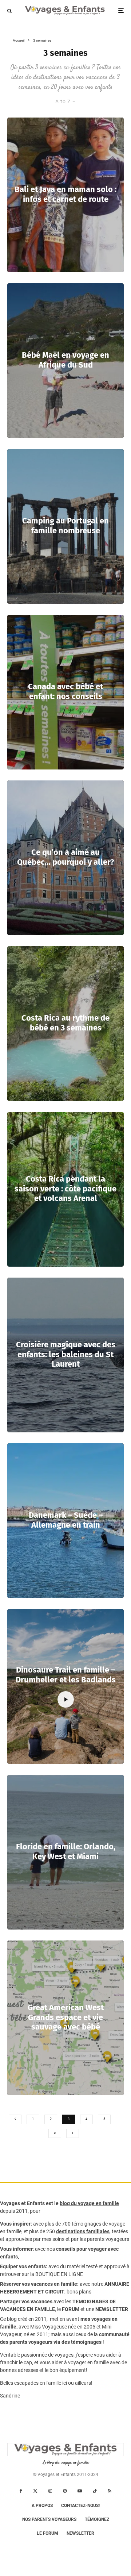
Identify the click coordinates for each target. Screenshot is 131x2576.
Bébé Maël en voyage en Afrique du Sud (65, 360)
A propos (42, 2506)
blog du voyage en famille (89, 2203)
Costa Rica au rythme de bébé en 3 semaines (65, 1023)
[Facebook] (21, 2491)
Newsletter (80, 2533)
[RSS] (110, 2491)
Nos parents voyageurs (49, 2519)
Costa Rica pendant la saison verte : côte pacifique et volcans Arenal (65, 1189)
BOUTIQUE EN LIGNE (59, 2274)
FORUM (71, 2309)
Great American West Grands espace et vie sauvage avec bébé (66, 2017)
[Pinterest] (65, 2491)
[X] (35, 2491)
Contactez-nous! (80, 2506)
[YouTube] (80, 2491)
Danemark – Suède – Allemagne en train (66, 1520)
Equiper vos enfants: (24, 2266)
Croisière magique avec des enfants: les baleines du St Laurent (66, 1354)
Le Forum (47, 2533)
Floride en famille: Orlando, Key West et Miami (66, 1852)
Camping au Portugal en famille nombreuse (65, 526)
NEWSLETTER (112, 2309)
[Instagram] (50, 2491)
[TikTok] (95, 2491)
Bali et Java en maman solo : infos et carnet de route (65, 195)
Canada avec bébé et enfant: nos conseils (65, 692)
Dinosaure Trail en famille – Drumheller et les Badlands (66, 1675)
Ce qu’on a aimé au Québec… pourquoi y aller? (66, 857)
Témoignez (97, 2519)
